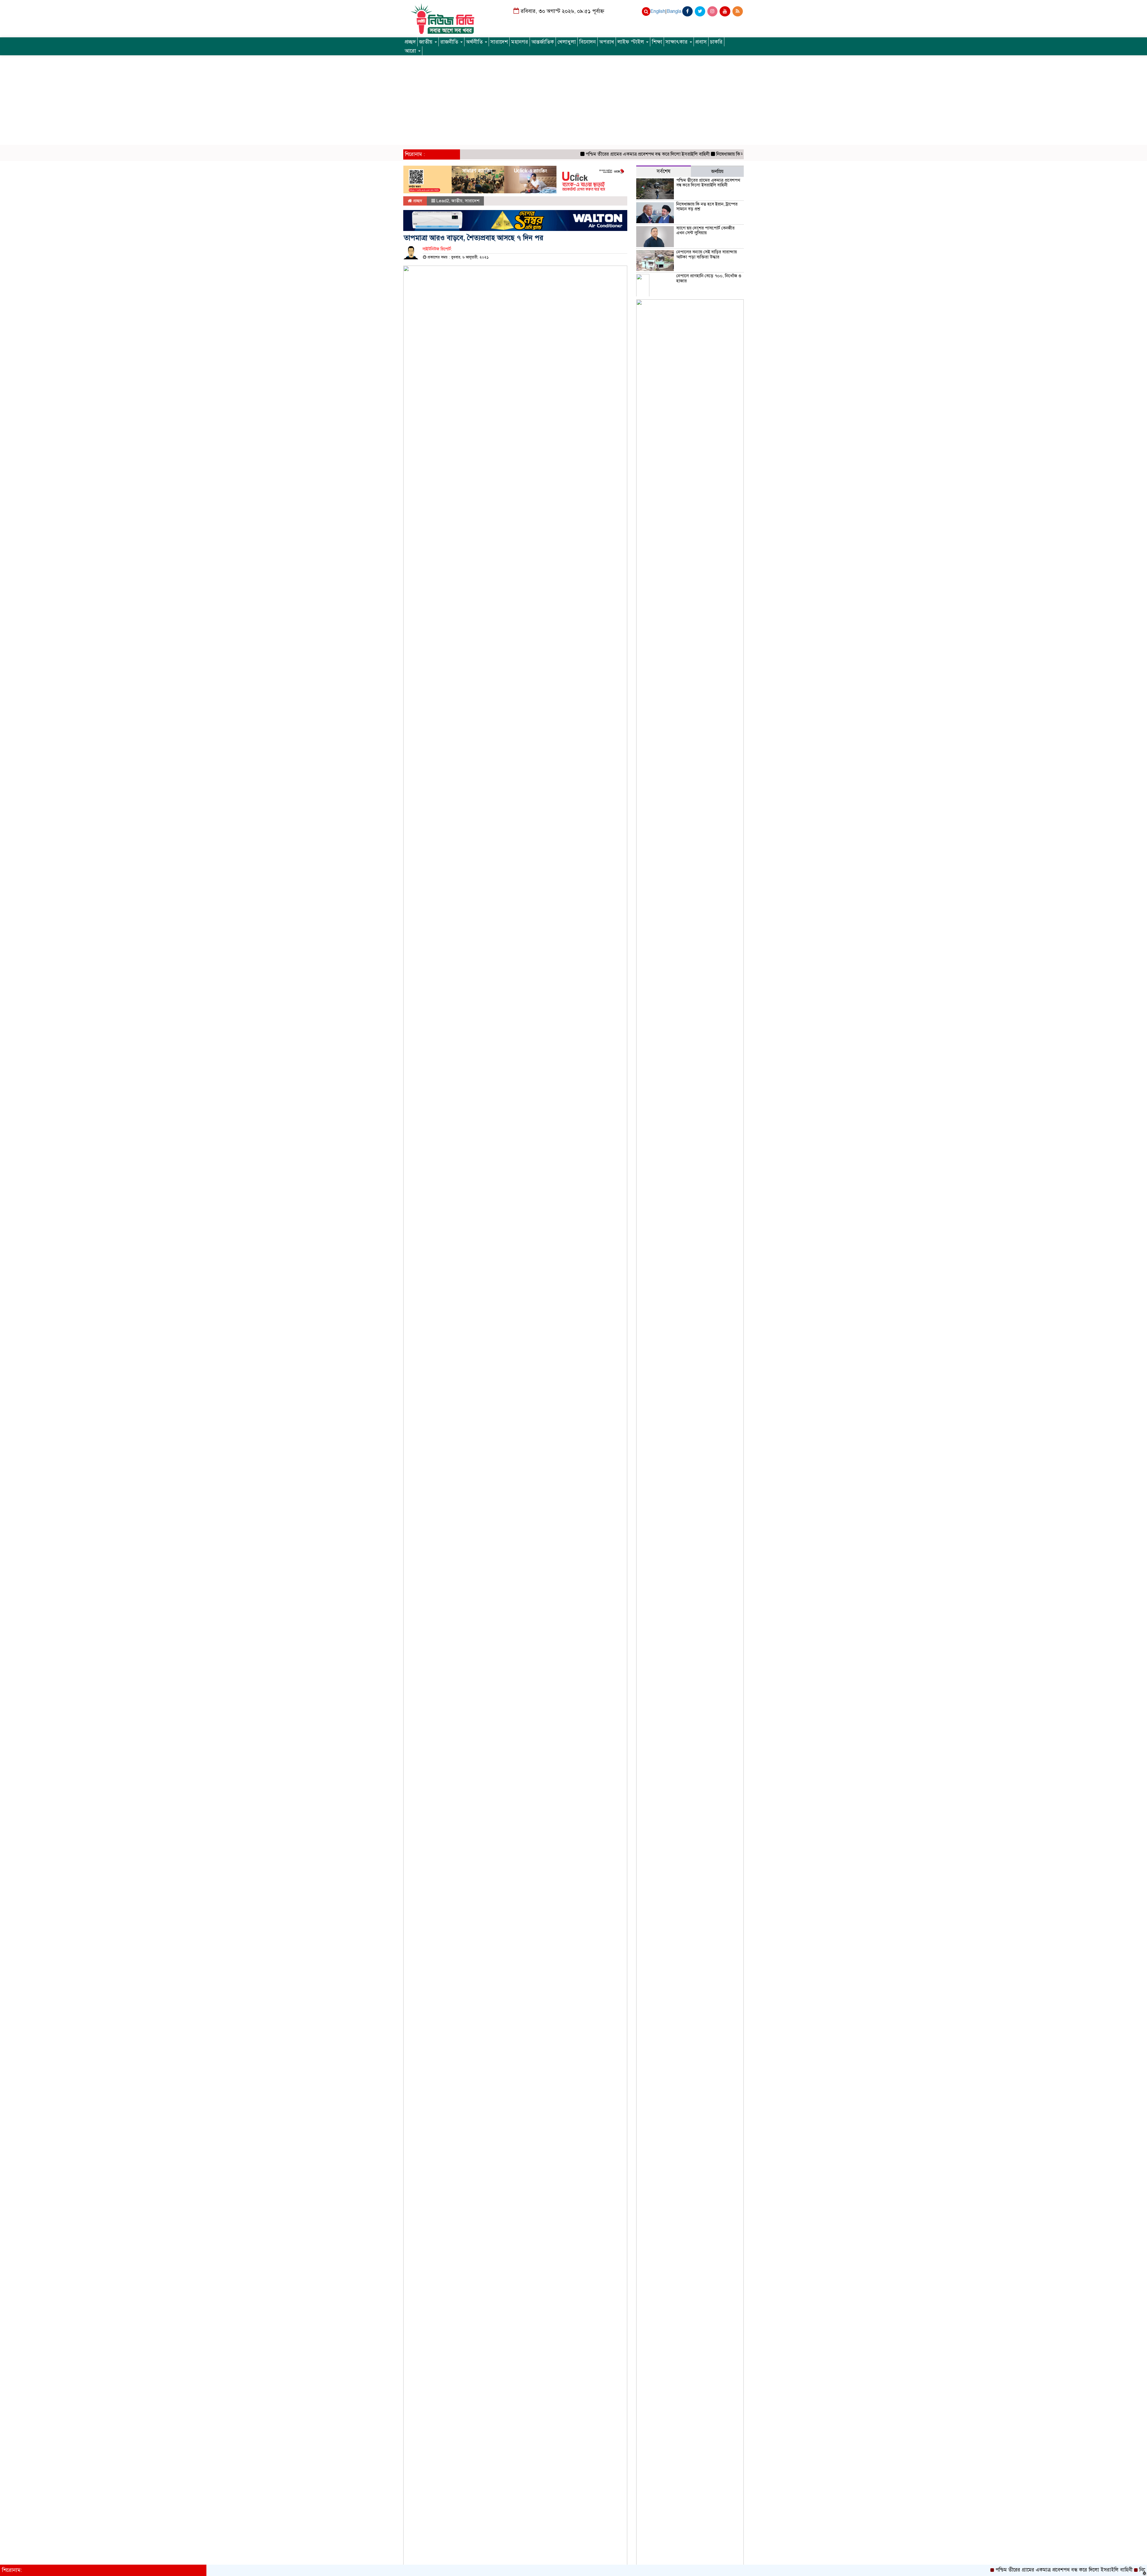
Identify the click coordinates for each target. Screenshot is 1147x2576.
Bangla (674, 11)
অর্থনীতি (475, 42)
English (658, 11)
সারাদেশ (499, 42)
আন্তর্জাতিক (543, 42)
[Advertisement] (573, 100)
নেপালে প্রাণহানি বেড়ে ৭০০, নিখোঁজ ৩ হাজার (709, 278)
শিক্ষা (657, 42)
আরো (411, 51)
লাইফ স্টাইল (631, 42)
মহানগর (520, 42)
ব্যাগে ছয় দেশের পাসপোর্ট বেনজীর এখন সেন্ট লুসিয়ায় (705, 231)
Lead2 (443, 201)
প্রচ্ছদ (410, 42)
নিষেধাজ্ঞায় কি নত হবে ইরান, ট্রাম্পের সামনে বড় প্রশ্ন (678, 154)
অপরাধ (607, 42)
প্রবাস (701, 42)
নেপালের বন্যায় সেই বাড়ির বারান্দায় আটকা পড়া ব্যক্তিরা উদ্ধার (707, 254)
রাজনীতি (450, 42)
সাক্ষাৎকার (677, 42)
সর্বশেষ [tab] (664, 171)
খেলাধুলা (567, 42)
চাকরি (716, 42)
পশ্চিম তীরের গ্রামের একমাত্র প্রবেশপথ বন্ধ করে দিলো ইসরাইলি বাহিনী (565, 154)
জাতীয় (427, 42)
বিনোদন (588, 42)
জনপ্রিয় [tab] (717, 171)
